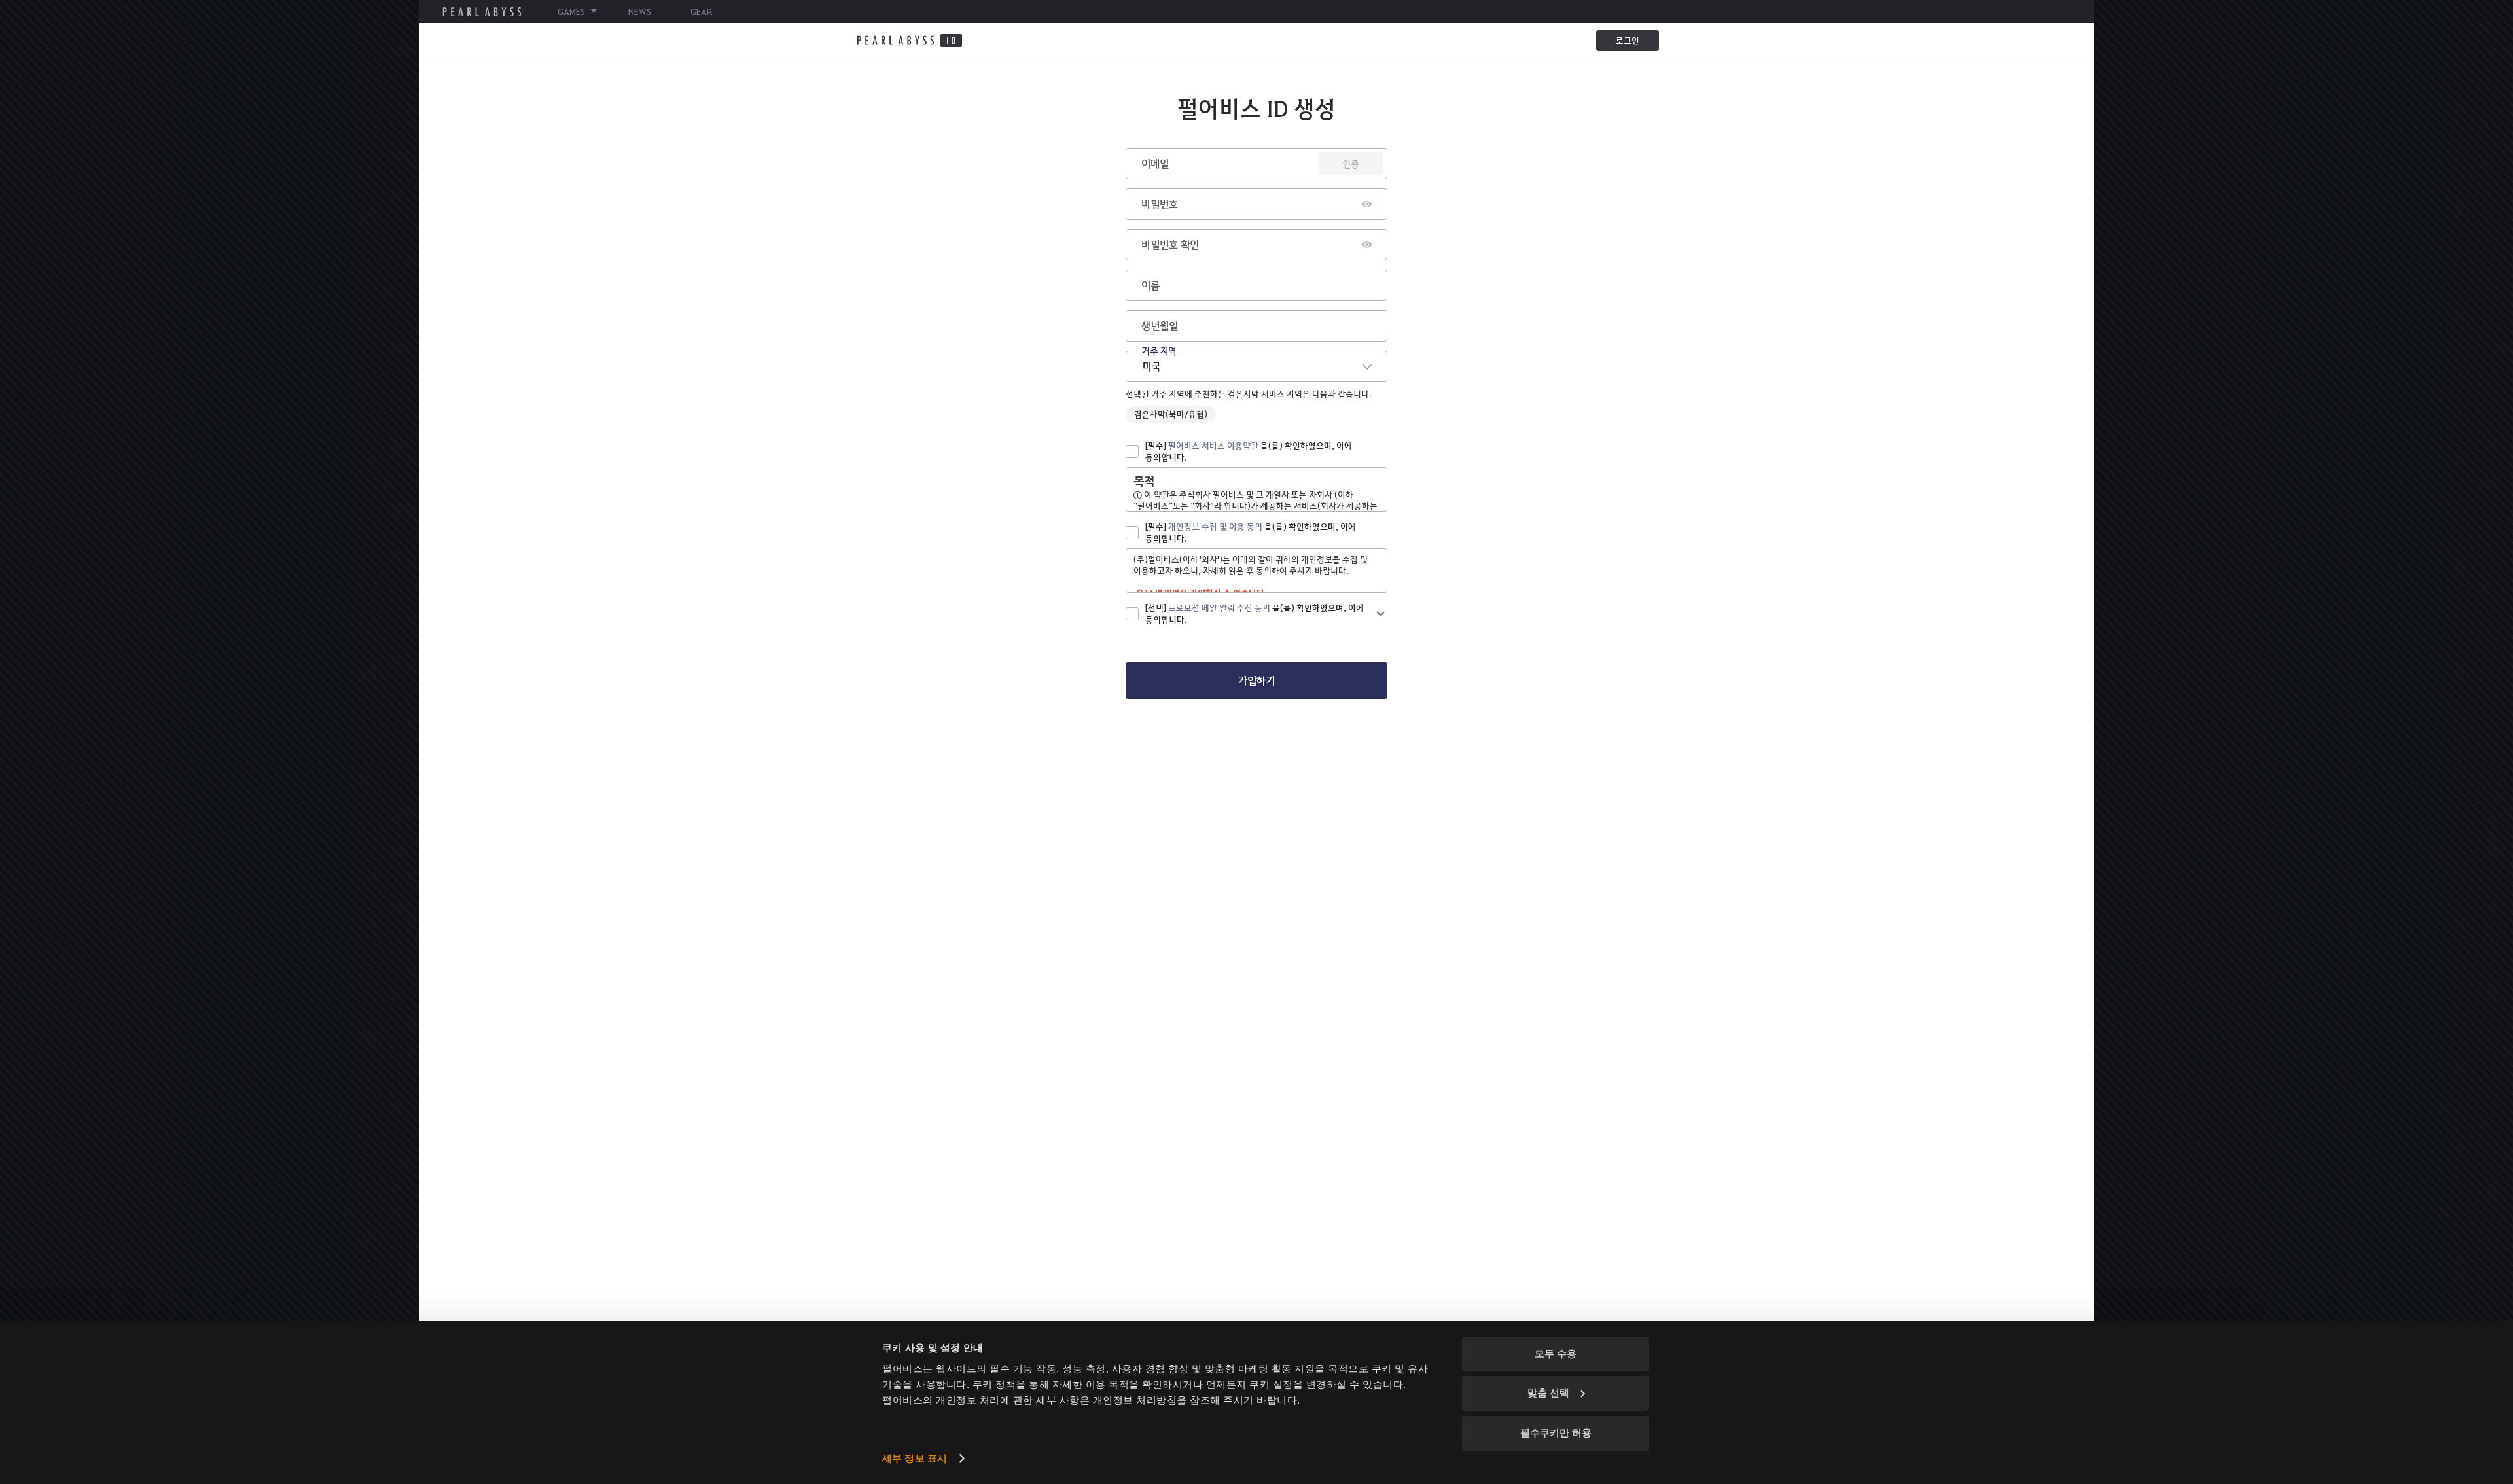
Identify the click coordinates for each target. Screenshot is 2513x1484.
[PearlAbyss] (909, 41)
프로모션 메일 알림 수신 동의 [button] (1219, 608)
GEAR (701, 11)
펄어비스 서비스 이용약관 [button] (1213, 445)
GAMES (571, 11)
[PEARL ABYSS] (482, 12)
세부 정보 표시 (915, 1458)
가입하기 (1256, 680)
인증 (1351, 164)
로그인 (1628, 40)
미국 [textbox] (1152, 366)
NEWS (640, 11)
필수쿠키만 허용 (1556, 1433)
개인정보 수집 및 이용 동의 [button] (1215, 526)
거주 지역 (1159, 350)
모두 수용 (1556, 1353)
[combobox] (1256, 366)
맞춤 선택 (1548, 1393)
